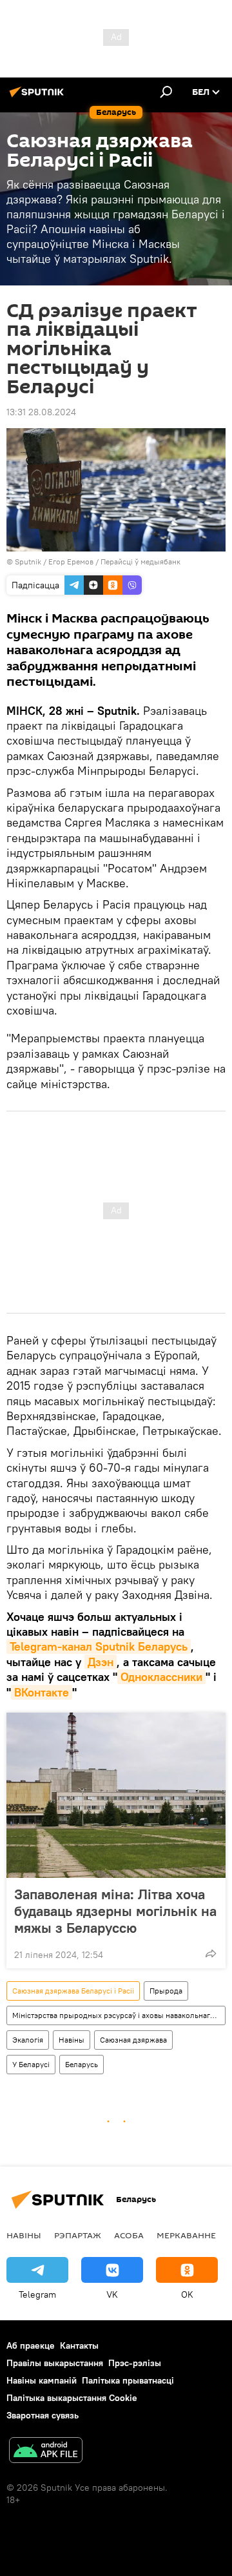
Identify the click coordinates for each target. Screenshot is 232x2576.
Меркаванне (186, 2235)
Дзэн (101, 1662)
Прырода (166, 1991)
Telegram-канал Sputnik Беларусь (99, 1646)
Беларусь (82, 2064)
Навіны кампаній (42, 2380)
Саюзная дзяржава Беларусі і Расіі (73, 1991)
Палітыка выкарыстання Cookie (72, 2398)
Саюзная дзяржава (133, 2040)
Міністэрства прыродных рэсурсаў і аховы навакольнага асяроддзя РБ (119, 2015)
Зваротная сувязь (43, 2415)
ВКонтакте (42, 1692)
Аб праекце (31, 2345)
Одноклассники (161, 1677)
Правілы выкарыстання (55, 2363)
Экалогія (28, 2040)
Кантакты (79, 2345)
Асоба (129, 2235)
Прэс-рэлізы (135, 2363)
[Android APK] (46, 2452)
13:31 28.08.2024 (41, 412)
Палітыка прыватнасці (128, 2380)
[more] (211, 1953)
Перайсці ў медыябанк (140, 562)
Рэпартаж (78, 2235)
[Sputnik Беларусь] (39, 97)
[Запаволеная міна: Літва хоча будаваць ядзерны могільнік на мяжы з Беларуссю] (116, 1795)
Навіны (72, 2040)
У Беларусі (31, 2064)
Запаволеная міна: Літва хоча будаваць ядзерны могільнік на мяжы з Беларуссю (115, 1911)
